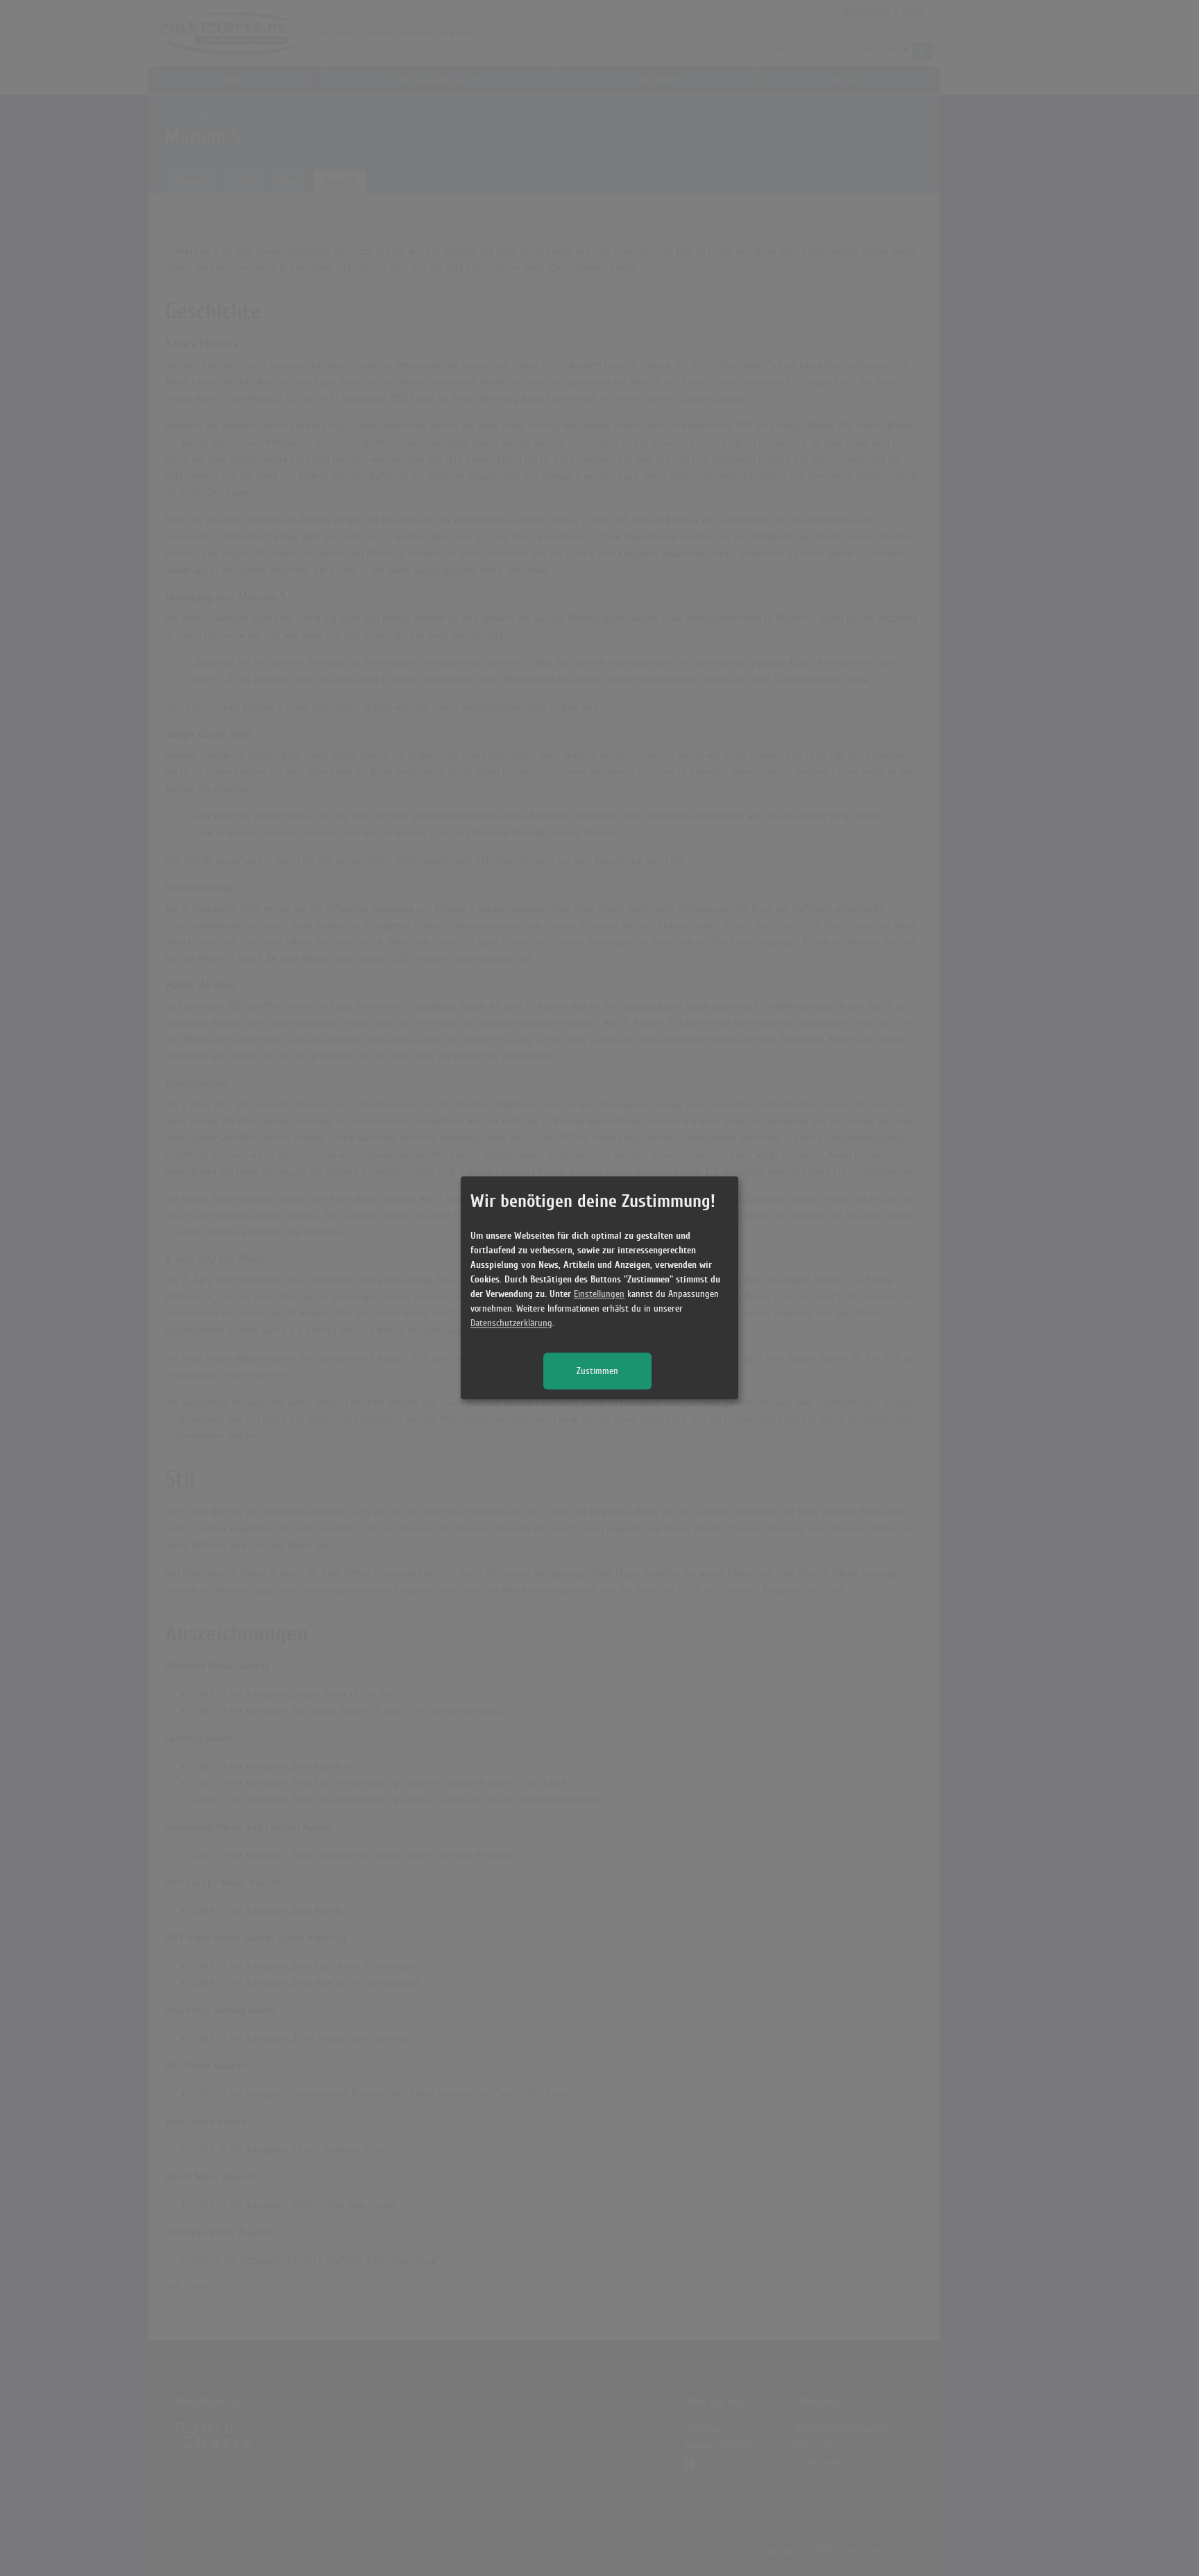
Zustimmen (597, 1372)
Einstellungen (599, 1295)
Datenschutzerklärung (511, 1324)
